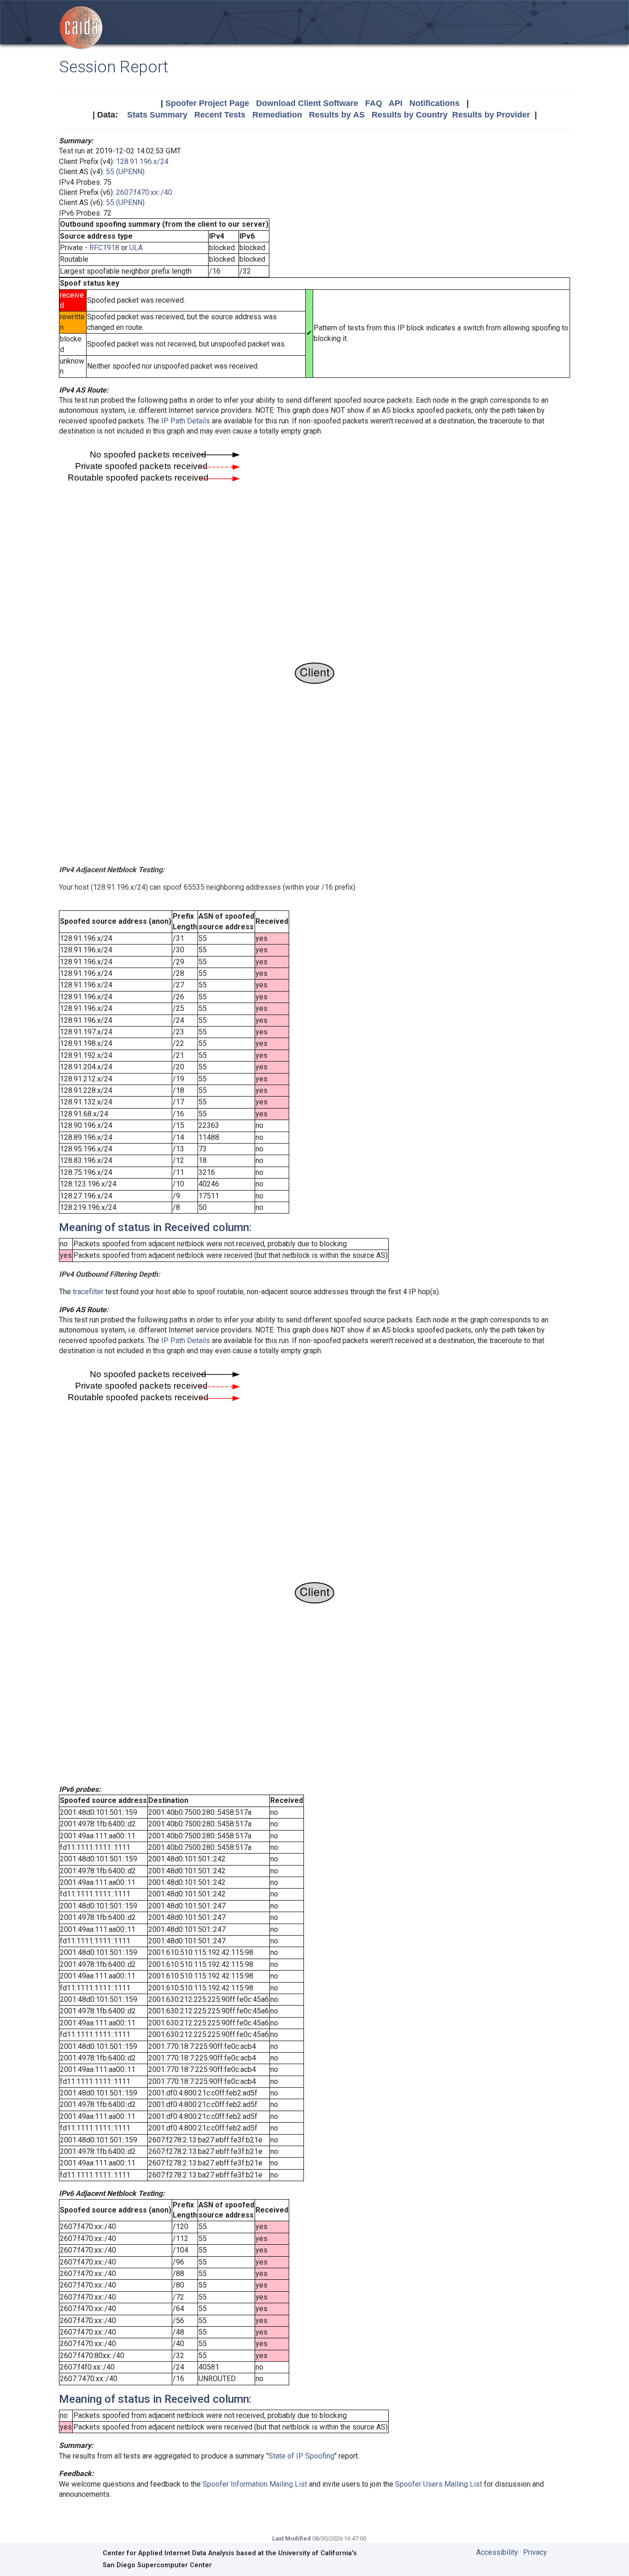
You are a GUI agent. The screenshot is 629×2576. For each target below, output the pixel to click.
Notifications (434, 103)
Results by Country (410, 115)
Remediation (277, 115)
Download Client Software (307, 103)
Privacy (535, 2552)
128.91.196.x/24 (142, 161)
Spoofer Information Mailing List (255, 2484)
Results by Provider (491, 115)
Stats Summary (157, 115)
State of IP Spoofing (301, 2456)
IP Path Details (186, 421)
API (396, 103)
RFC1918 (104, 248)
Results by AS (337, 115)
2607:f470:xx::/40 (144, 192)
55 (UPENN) (125, 172)
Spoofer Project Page (207, 103)
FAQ (374, 103)
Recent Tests (220, 115)
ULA (136, 248)
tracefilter (88, 1292)
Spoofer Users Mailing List (439, 2484)
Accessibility (497, 2552)
